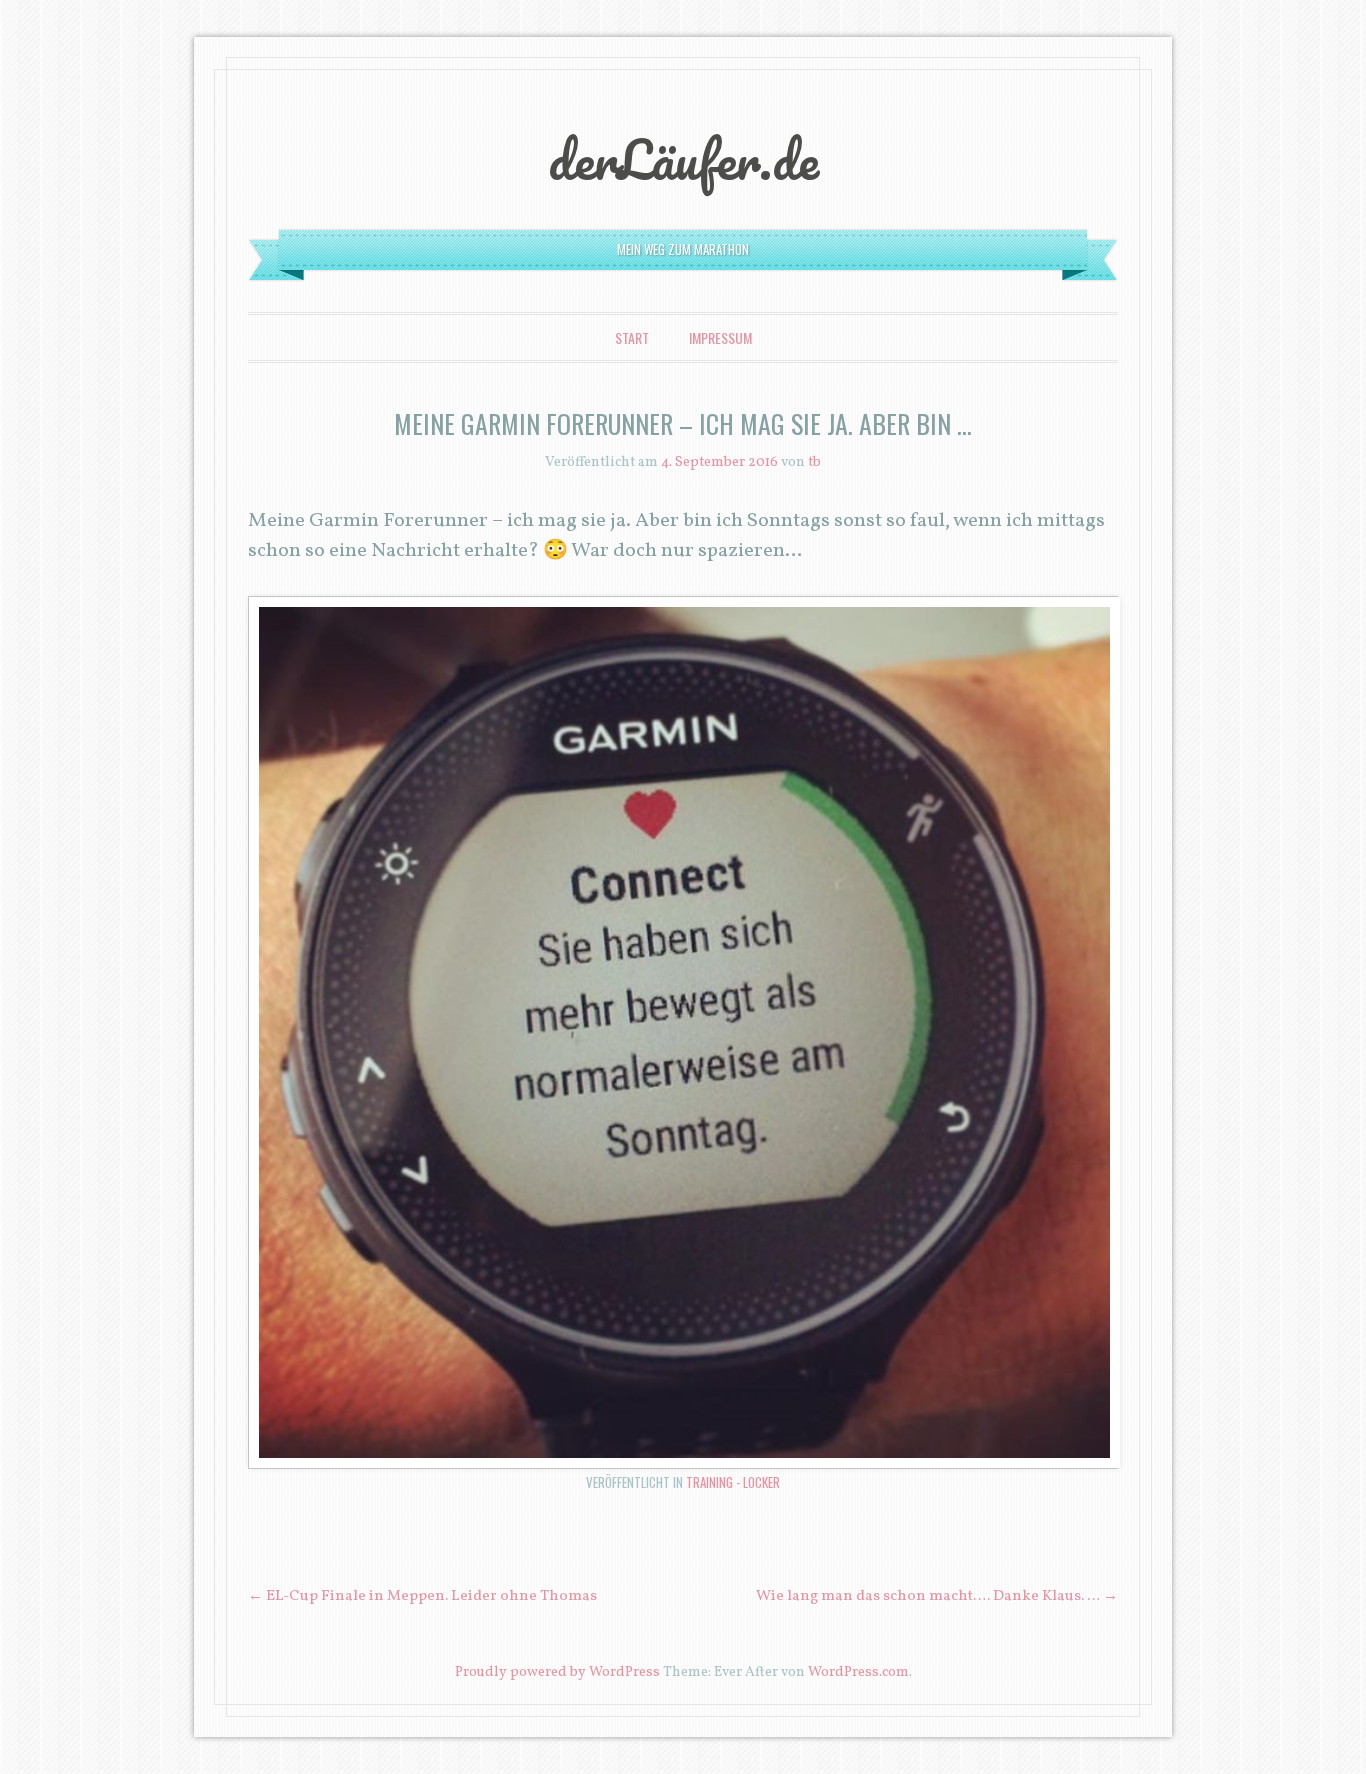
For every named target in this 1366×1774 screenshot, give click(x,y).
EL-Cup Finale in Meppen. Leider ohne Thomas (422, 1596)
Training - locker (733, 1482)
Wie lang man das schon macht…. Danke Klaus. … (937, 1596)
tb (814, 462)
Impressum (720, 337)
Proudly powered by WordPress (557, 1672)
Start (632, 337)
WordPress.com (858, 1672)
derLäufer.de (683, 159)
